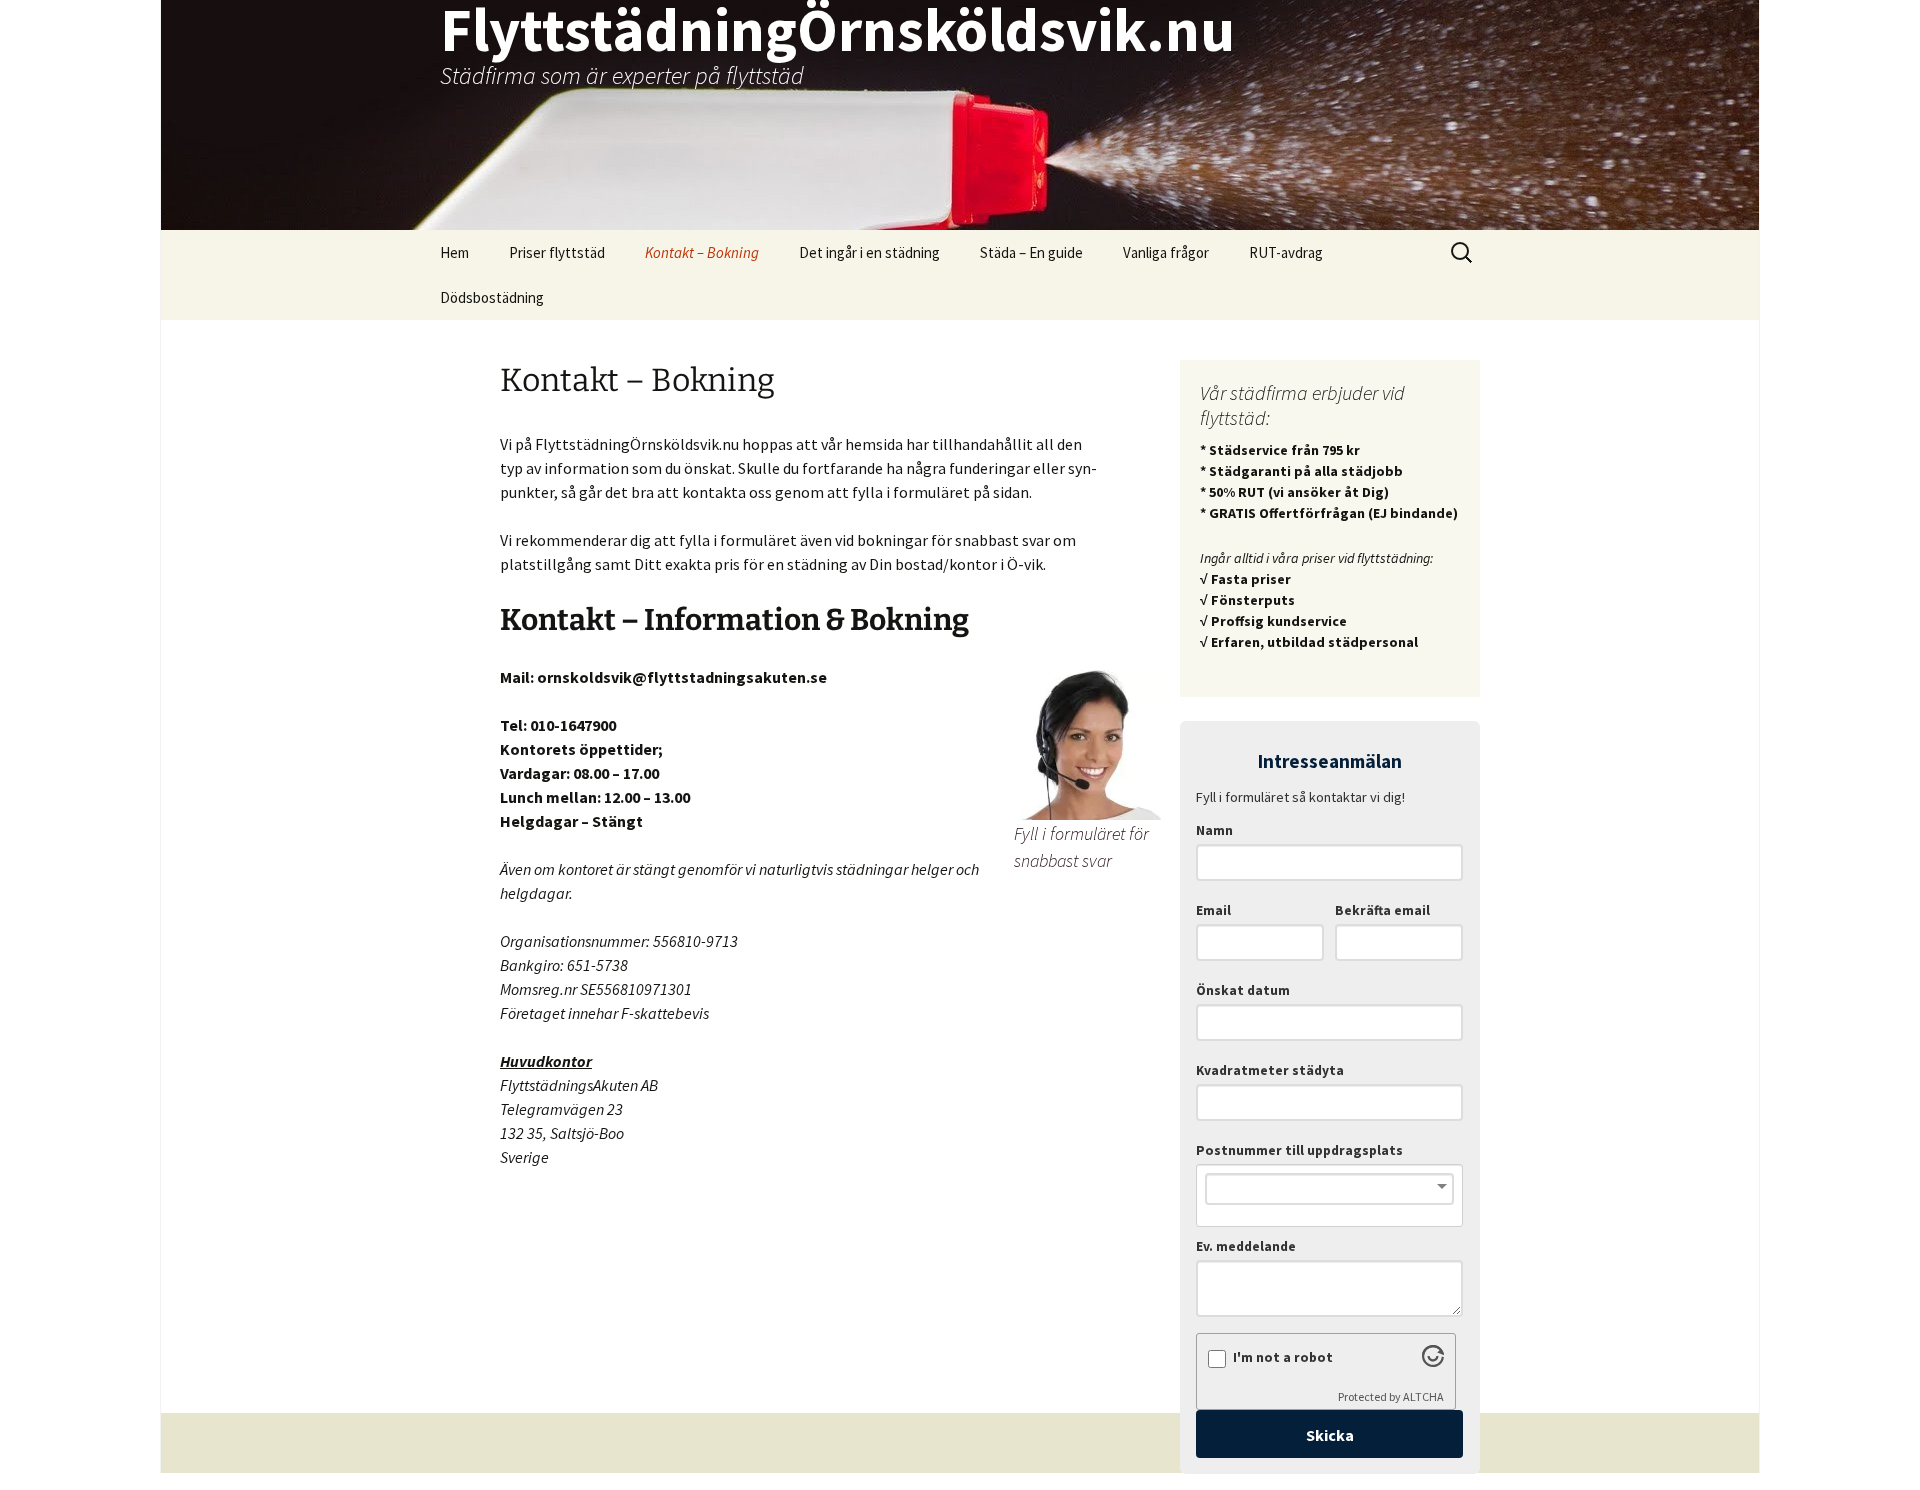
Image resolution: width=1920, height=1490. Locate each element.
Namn (1214, 830)
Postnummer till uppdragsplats (1299, 1150)
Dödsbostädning (492, 297)
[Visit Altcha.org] (1433, 1361)
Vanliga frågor (1166, 252)
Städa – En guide (1031, 252)
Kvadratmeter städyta (1270, 1070)
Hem (454, 252)
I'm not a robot (1283, 1357)
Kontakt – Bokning (702, 252)
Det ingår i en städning (869, 252)
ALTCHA (1423, 1396)
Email (1213, 910)
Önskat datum (1243, 990)
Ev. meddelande (1246, 1246)
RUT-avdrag (1286, 252)
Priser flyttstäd (557, 252)
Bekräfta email (1382, 910)
